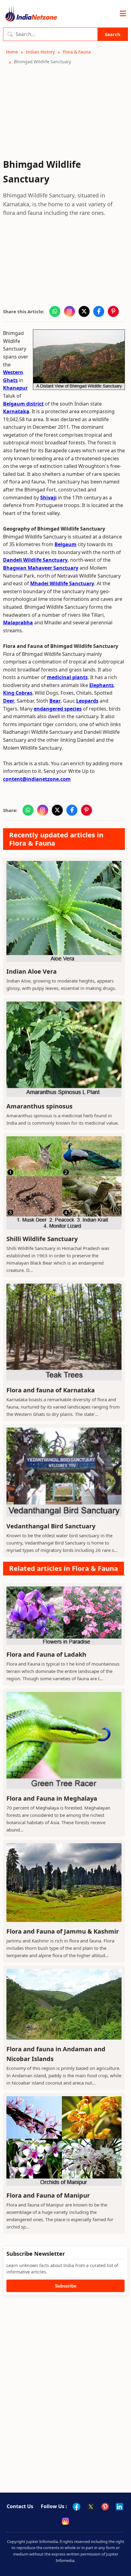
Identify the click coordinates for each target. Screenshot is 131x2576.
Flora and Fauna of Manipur (48, 2195)
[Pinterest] (105, 2507)
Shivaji (48, 498)
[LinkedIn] (119, 2507)
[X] (91, 2507)
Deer (9, 701)
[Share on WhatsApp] (55, 311)
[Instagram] (65, 2521)
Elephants (101, 685)
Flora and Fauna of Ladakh (46, 1654)
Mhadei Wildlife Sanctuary (62, 583)
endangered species (58, 709)
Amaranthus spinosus (39, 1106)
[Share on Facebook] (99, 311)
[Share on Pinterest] (113, 311)
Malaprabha (18, 623)
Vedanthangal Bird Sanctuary (51, 1526)
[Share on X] (84, 311)
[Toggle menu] (123, 14)
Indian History (40, 52)
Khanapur (15, 388)
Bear (55, 701)
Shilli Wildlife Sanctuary (42, 1239)
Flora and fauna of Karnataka (51, 1390)
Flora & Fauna (77, 52)
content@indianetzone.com (37, 779)
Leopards (87, 701)
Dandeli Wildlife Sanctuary (35, 560)
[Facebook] (76, 2507)
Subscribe (66, 2286)
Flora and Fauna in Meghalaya (52, 1798)
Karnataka (16, 411)
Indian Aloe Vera (32, 971)
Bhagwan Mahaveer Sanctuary (41, 568)
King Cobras (18, 693)
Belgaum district (23, 404)
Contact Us (20, 2506)
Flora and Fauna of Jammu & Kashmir (63, 1931)
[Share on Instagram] (69, 311)
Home (12, 52)
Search (113, 34)
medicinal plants (67, 677)
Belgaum (65, 544)
